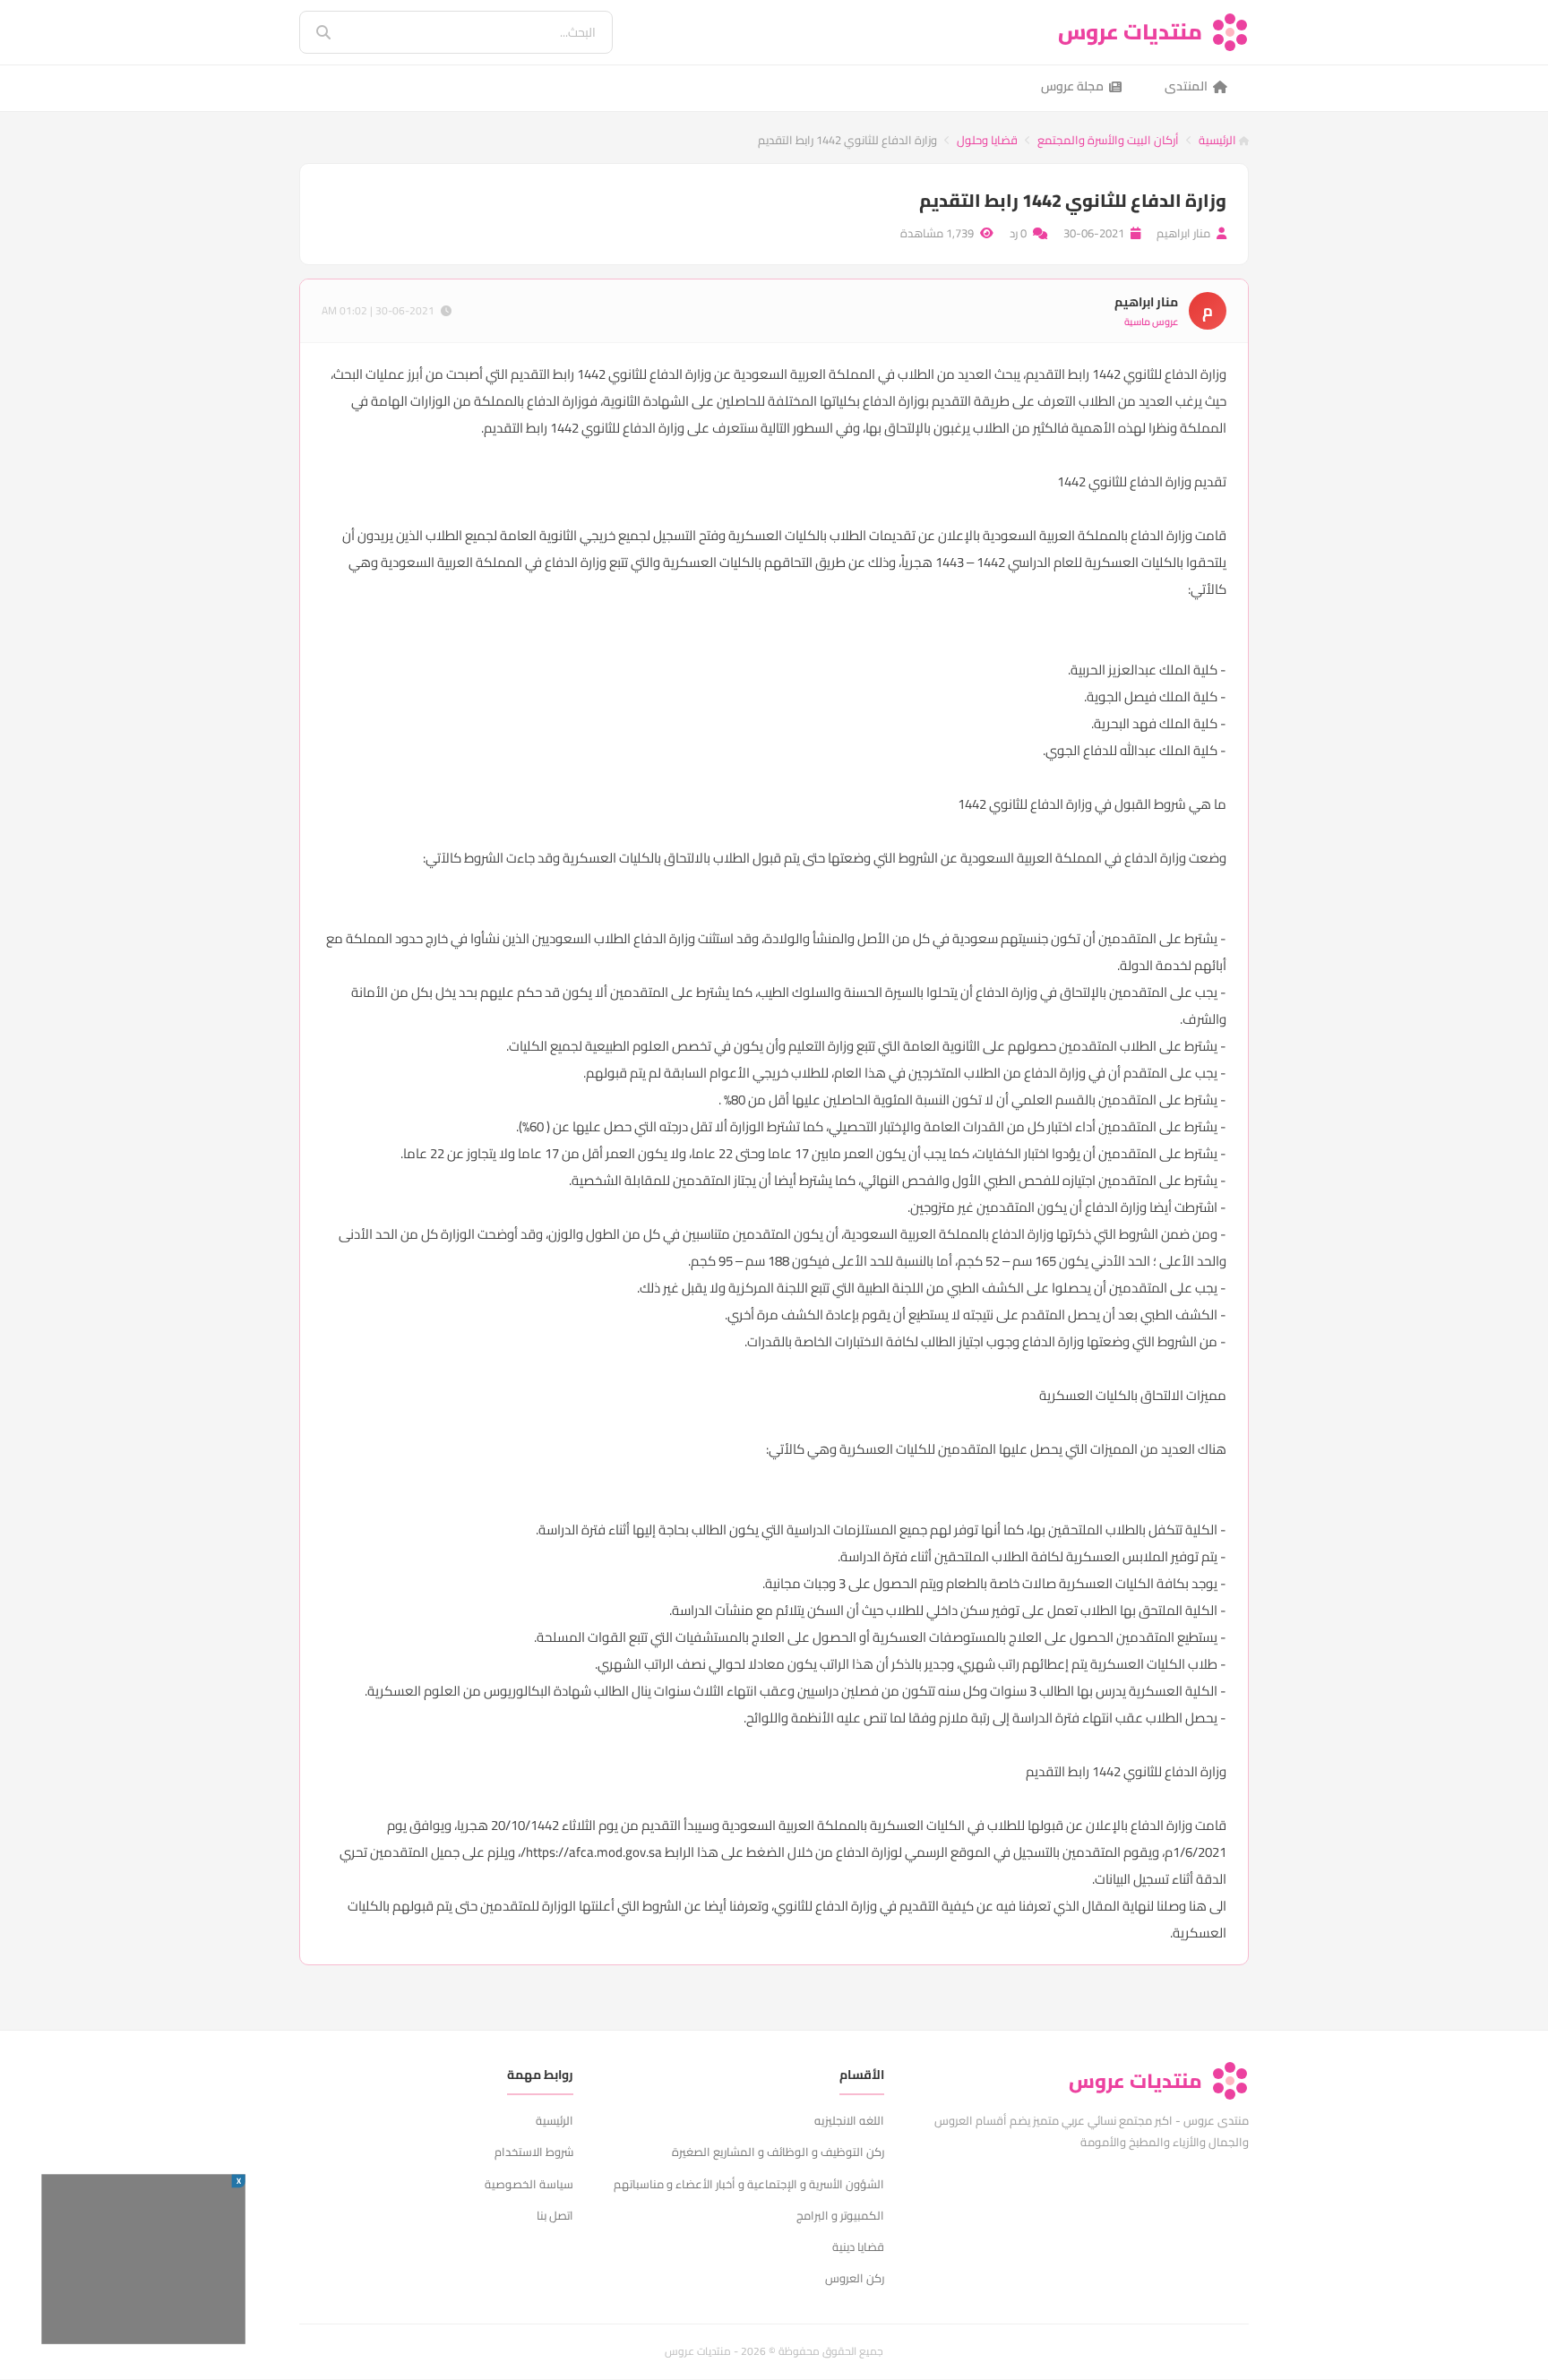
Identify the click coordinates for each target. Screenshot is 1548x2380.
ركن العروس (855, 2278)
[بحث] (311, 32)
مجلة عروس (1072, 86)
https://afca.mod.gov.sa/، (590, 1852)
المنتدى (1186, 86)
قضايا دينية (858, 2247)
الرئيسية (1219, 140)
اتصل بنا (555, 2215)
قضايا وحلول (987, 140)
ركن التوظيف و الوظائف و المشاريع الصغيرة (778, 2152)
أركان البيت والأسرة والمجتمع (1108, 140)
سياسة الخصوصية (529, 2184)
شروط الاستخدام (534, 2152)
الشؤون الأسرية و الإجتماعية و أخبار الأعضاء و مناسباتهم (749, 2184)
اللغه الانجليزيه (849, 2120)
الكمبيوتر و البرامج (840, 2215)
